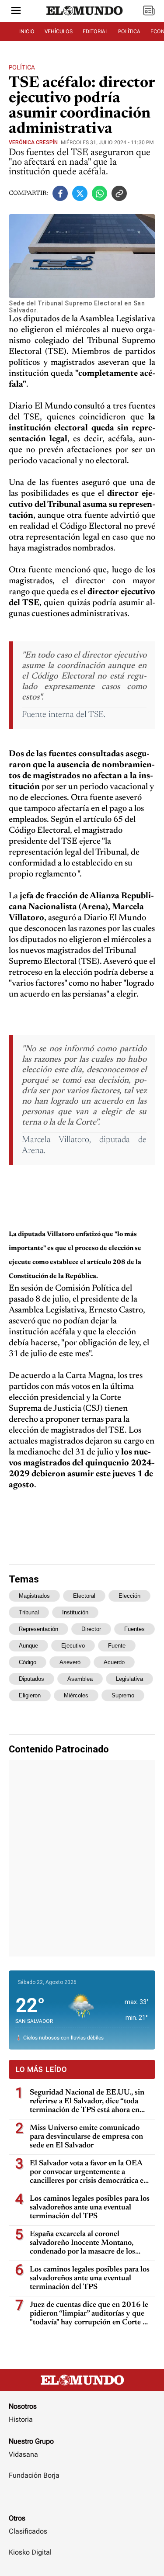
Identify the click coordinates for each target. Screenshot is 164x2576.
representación (38, 1629)
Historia (21, 2419)
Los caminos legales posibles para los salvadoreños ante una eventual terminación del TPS (90, 2208)
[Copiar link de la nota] (119, 193)
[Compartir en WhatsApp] (99, 193)
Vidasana (23, 2454)
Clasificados (28, 2531)
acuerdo (114, 1662)
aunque (28, 1646)
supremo (123, 1695)
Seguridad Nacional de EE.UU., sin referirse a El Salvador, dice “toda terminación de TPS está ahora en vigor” (87, 2102)
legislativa (129, 1679)
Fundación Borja (34, 2475)
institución (75, 1612)
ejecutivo (73, 1646)
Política (22, 67)
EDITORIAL (95, 31)
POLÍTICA (129, 31)
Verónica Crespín (33, 142)
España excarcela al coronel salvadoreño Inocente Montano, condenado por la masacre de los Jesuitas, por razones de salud (82, 2243)
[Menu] (16, 11)
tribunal (29, 1612)
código (28, 1662)
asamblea (80, 1679)
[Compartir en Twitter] (80, 193)
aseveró (70, 1662)
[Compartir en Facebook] (60, 193)
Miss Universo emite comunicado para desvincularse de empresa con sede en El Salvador (86, 2137)
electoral (84, 1596)
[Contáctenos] (82, 2501)
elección (129, 1596)
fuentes (134, 1629)
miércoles (76, 1695)
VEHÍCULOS (59, 31)
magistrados (34, 1596)
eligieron (30, 1695)
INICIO (27, 31)
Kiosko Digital (30, 2552)
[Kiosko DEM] (149, 11)
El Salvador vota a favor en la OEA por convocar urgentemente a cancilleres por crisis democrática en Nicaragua (89, 2173)
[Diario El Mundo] (85, 19)
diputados (31, 1679)
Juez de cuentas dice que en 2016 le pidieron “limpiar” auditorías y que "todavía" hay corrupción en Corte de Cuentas (90, 2314)
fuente (117, 1646)
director (91, 1629)
